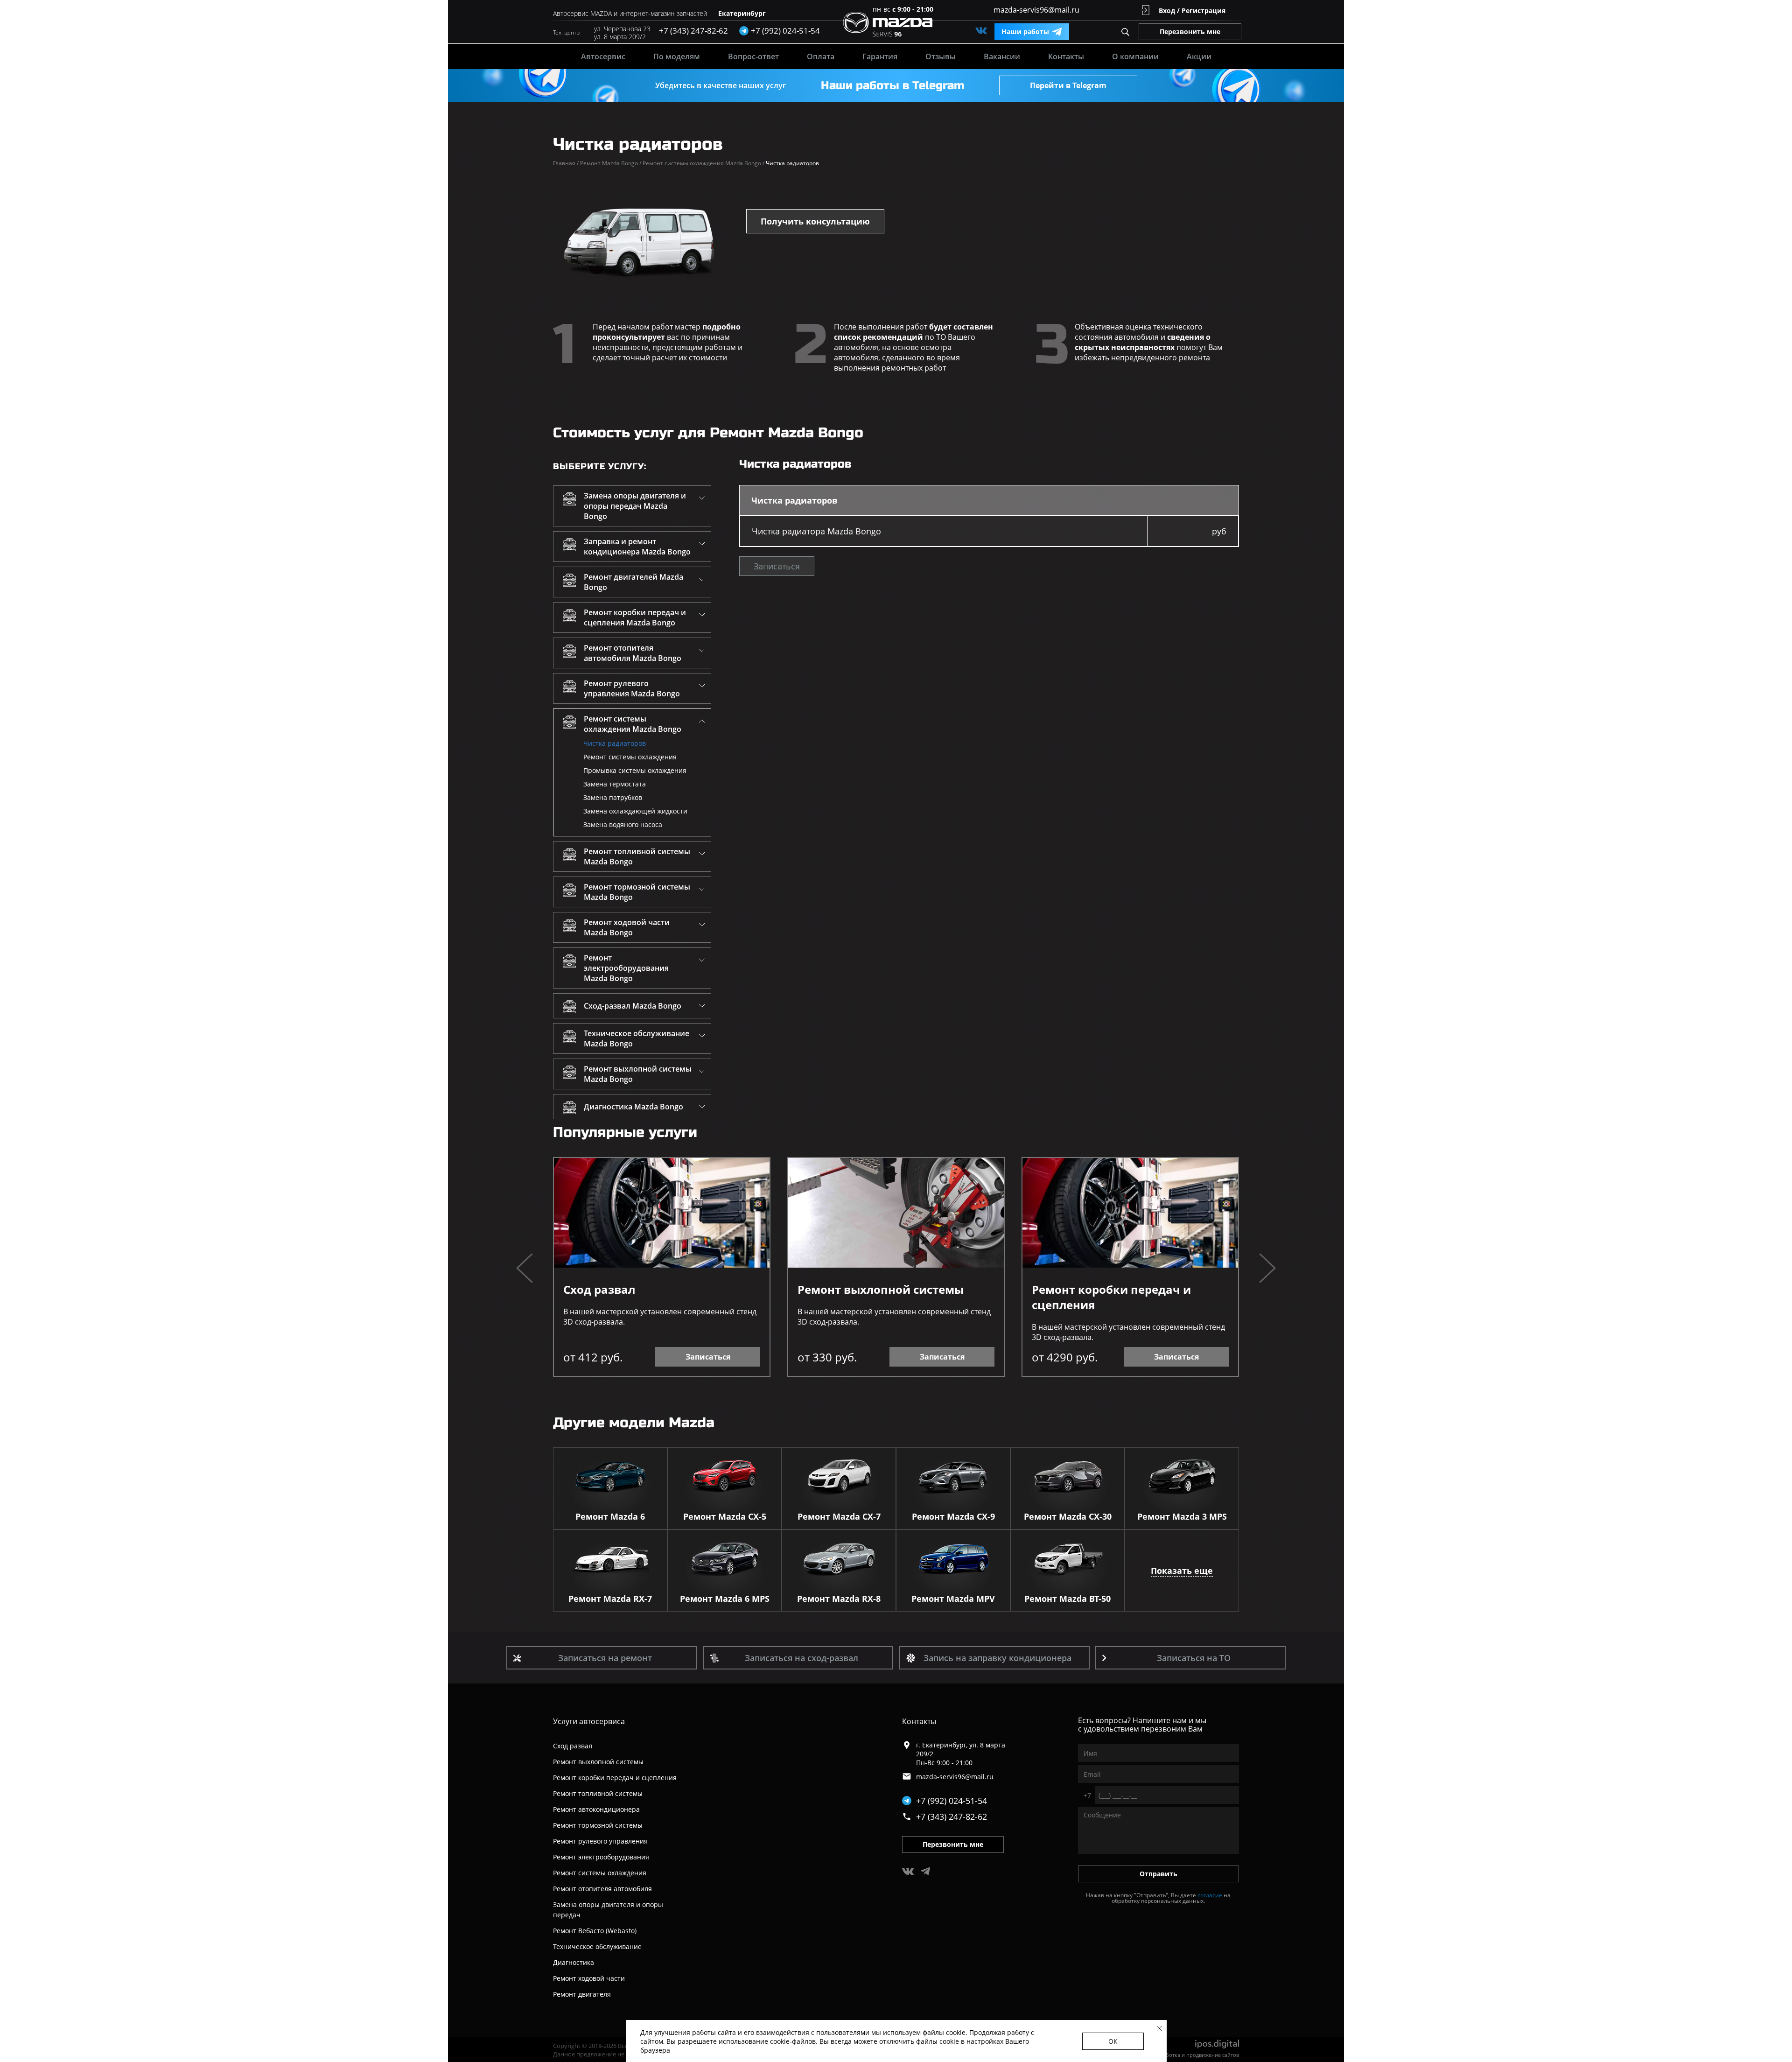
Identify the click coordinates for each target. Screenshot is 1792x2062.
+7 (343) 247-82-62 (693, 31)
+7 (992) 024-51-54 (952, 1801)
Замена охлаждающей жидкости (635, 811)
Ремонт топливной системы (598, 1793)
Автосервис (603, 56)
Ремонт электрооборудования (601, 1857)
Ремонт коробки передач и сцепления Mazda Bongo (635, 617)
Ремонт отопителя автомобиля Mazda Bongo (633, 653)
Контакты (1066, 56)
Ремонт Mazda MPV (953, 1599)
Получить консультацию (815, 221)
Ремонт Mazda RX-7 (610, 1599)
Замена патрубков (613, 797)
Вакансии (1002, 56)
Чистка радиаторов (615, 743)
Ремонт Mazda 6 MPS (725, 1599)
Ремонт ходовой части (589, 1978)
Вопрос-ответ (753, 56)
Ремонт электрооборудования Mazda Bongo (626, 968)
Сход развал (599, 1289)
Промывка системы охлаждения (635, 770)
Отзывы (941, 56)
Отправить (1158, 1874)
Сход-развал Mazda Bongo (633, 1006)
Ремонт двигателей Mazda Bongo (633, 582)
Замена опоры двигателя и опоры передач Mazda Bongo (635, 506)
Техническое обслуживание (597, 1946)
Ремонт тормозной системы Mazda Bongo (637, 892)
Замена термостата (615, 784)
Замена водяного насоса (623, 824)
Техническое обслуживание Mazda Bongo (637, 1038)
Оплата (821, 56)
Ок (1113, 2041)
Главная (566, 163)
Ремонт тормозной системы (598, 1825)
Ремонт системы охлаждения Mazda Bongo (703, 163)
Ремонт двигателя (582, 1994)
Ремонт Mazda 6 (610, 1516)
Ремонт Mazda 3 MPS (1182, 1516)
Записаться (777, 566)
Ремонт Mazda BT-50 (1067, 1599)
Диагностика (574, 1962)
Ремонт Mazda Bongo (611, 163)
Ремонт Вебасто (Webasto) (595, 1931)
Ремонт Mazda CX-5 (725, 1516)
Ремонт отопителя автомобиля (602, 1889)
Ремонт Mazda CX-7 (839, 1516)
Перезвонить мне (1190, 32)
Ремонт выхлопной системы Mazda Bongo (638, 1074)
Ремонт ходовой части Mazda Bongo (627, 927)
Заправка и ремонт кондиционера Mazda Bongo (637, 547)
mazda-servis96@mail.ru (1036, 10)
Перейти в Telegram (1068, 85)
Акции (1199, 56)
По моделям (677, 56)
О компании (1135, 56)
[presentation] (525, 1269)
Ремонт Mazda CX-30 (1068, 1516)
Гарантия (880, 56)
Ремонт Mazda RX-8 (839, 1599)
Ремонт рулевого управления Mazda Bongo (632, 688)
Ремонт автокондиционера (596, 1809)
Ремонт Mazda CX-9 (953, 1516)
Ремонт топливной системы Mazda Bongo (637, 856)
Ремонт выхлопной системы (881, 1289)
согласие (1210, 1895)
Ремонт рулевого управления (600, 1841)
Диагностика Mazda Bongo (633, 1107)
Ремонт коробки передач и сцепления (1111, 1297)
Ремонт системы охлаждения (630, 757)
